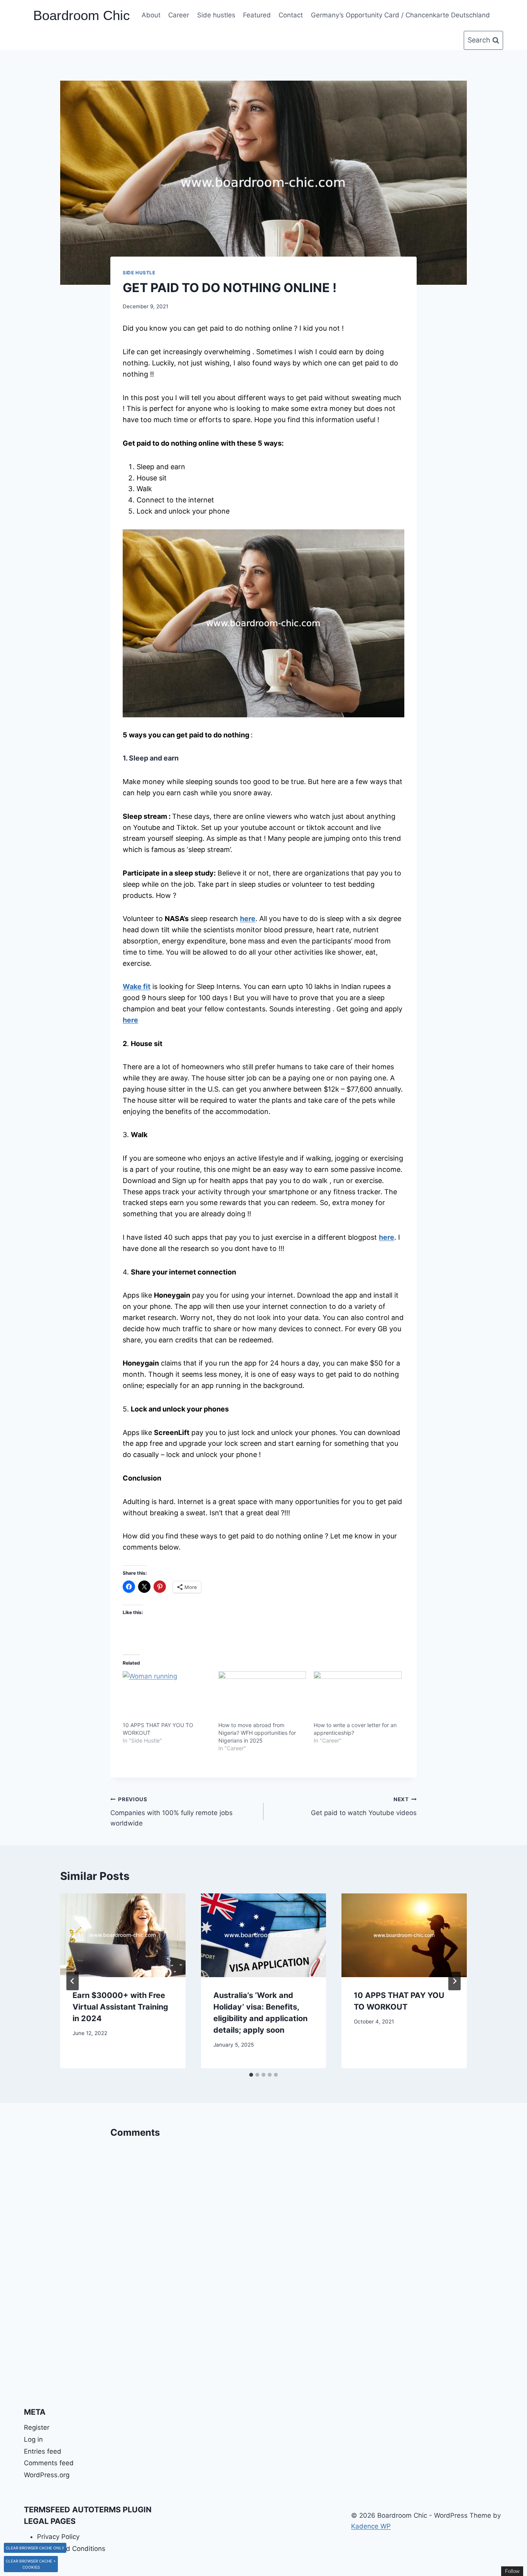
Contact (291, 15)
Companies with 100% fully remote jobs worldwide (171, 1812)
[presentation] (123, 1935)
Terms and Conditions (71, 2549)
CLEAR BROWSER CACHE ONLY (35, 2548)
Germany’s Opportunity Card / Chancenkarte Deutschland (400, 15)
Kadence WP (371, 2526)
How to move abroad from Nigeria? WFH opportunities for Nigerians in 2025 (257, 1733)
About (151, 15)
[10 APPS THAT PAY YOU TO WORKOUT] (167, 1696)
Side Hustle (139, 273)
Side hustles (216, 15)
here (130, 1020)
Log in (33, 2439)
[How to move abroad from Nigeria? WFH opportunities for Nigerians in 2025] (262, 1696)
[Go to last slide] (73, 1981)
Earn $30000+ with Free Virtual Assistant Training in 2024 (120, 2007)
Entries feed (43, 2451)
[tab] (251, 2075)
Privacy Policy (58, 2537)
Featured (257, 15)
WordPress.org (47, 2475)
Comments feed (49, 2463)
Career (179, 15)
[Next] (454, 1981)
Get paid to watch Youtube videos (364, 1806)
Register (37, 2427)
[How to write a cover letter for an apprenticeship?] (358, 1696)
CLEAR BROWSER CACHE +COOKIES (31, 2564)
